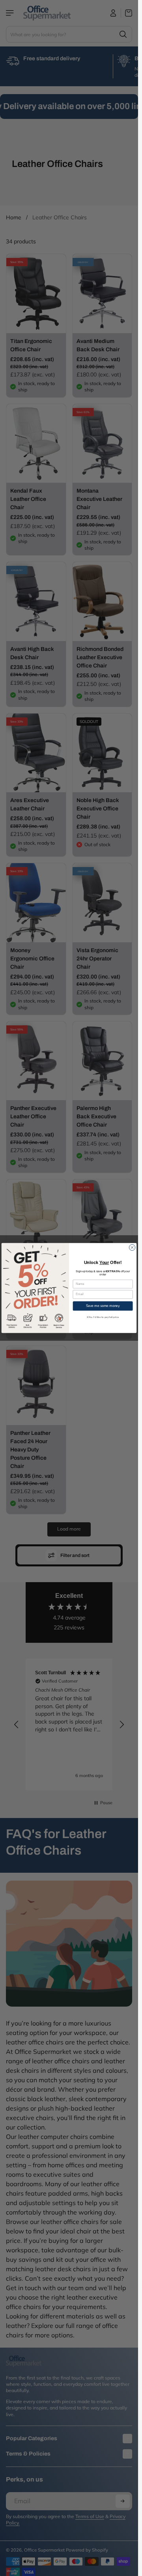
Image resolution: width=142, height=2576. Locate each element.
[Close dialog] (132, 1247)
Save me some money (103, 1306)
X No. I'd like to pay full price (103, 1317)
